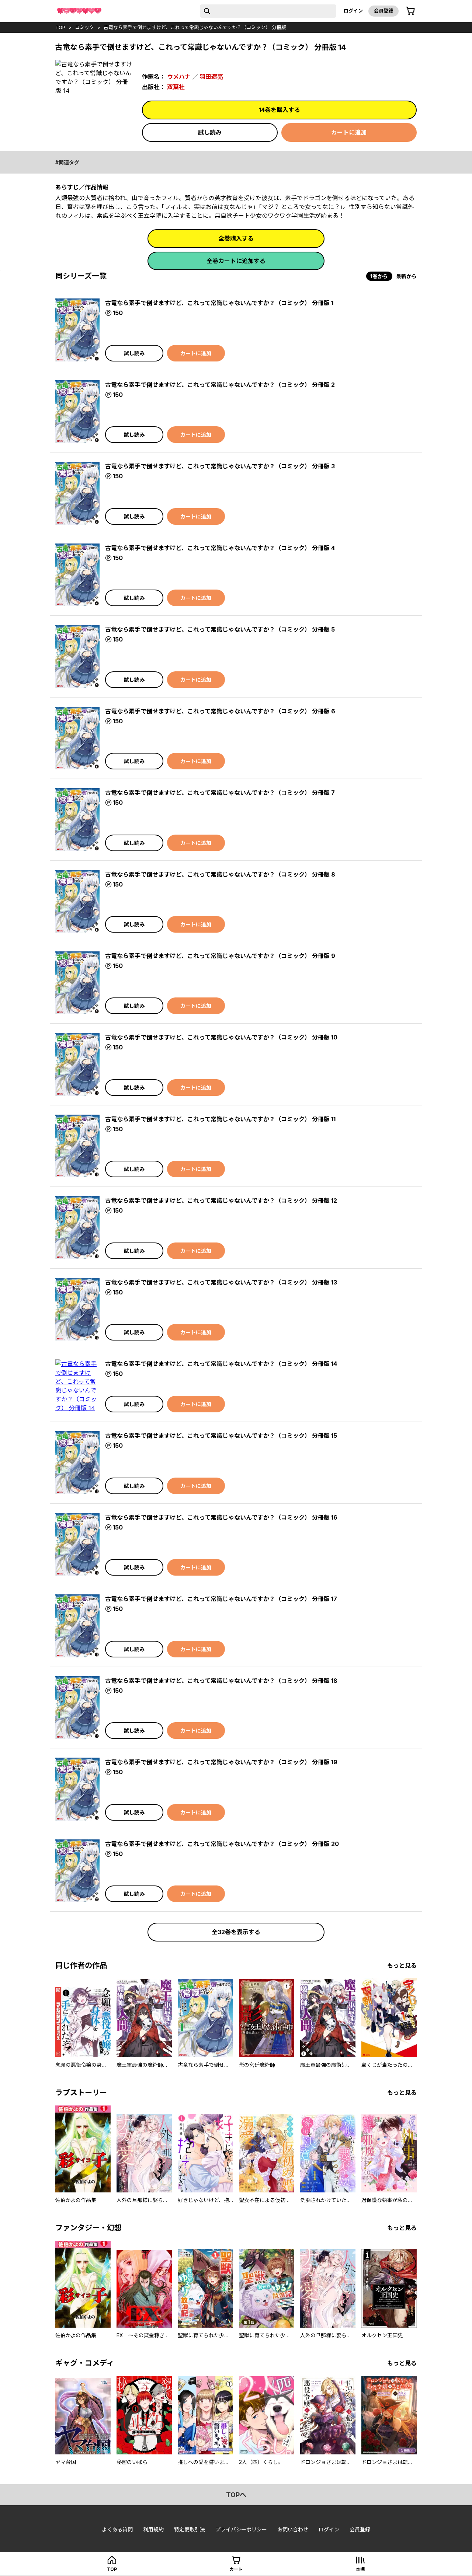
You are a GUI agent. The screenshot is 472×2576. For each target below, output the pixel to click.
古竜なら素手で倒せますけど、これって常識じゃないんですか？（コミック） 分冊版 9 (220, 956)
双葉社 (176, 87)
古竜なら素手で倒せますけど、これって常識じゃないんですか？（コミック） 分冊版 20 (222, 1844)
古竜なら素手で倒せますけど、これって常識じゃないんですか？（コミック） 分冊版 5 (220, 629)
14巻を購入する (280, 110)
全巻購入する (236, 238)
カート (236, 2569)
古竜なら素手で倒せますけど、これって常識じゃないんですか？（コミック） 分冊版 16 (221, 1517)
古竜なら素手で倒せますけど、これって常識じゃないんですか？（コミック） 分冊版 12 (221, 1200)
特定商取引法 (190, 2529)
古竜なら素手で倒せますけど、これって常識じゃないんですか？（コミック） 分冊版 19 (221, 1762)
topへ (236, 2495)
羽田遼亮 (211, 77)
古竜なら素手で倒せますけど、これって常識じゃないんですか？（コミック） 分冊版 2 (220, 385)
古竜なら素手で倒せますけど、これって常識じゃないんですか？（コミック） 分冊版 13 (221, 1282)
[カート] (410, 11)
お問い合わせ (293, 2529)
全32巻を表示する (236, 1932)
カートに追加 (349, 132)
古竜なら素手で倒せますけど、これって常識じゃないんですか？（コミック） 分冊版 (195, 27)
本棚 (360, 2569)
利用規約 (153, 2529)
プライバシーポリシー (241, 2529)
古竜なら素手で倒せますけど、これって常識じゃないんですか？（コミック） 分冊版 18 (221, 1681)
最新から (406, 276)
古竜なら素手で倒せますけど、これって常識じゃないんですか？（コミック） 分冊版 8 (220, 874)
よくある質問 (117, 2529)
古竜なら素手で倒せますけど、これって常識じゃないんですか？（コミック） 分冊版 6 (220, 711)
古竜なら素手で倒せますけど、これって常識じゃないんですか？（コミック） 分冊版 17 (221, 1599)
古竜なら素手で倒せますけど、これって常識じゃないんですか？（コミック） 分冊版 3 (220, 466)
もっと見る (402, 1965)
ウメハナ (179, 77)
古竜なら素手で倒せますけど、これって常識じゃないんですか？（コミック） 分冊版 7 (220, 793)
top (60, 27)
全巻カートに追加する (236, 261)
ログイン (353, 11)
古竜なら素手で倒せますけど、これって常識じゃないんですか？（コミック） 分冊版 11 (220, 1119)
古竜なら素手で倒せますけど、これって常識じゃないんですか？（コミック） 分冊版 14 (221, 1364)
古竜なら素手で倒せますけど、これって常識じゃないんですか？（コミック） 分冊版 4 (220, 548)
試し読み (210, 132)
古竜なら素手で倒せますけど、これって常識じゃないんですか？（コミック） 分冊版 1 (219, 303)
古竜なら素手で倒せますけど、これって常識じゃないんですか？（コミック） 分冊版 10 (221, 1037)
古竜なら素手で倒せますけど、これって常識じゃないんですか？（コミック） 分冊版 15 (221, 1436)
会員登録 (383, 11)
